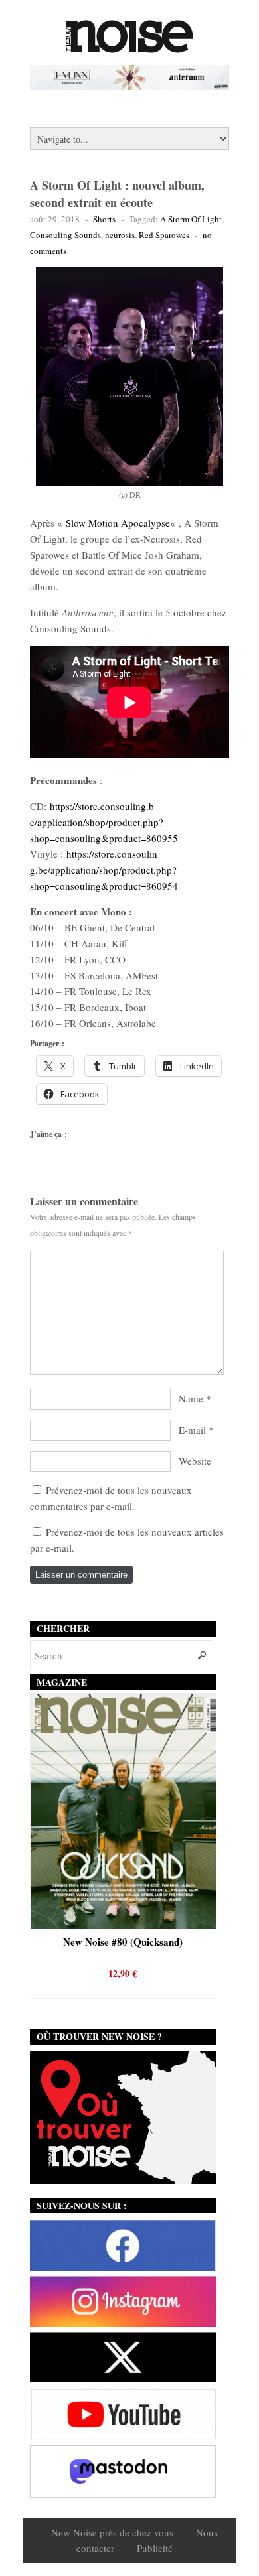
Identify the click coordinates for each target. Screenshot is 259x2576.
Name (191, 1398)
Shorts (104, 219)
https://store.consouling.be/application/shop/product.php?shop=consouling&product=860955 (104, 822)
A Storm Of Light (191, 219)
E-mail (192, 1430)
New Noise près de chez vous (112, 2532)
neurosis (120, 235)
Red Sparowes (164, 235)
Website (195, 1461)
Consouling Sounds (65, 235)
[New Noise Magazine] (129, 46)
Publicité (155, 2548)
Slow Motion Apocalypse (118, 523)
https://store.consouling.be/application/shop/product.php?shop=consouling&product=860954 (104, 870)
